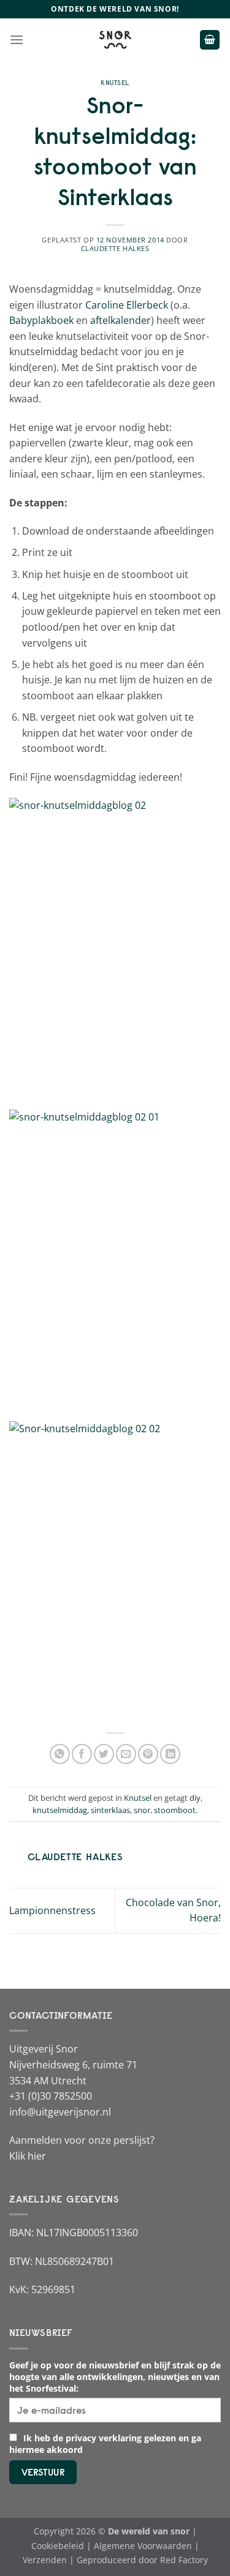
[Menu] (17, 39)
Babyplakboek (41, 320)
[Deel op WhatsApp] (60, 1754)
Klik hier (28, 2156)
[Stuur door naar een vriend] (126, 1754)
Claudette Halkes (115, 248)
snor (142, 1810)
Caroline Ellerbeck (127, 305)
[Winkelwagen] (210, 40)
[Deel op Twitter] (104, 1754)
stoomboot (175, 1810)
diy (195, 1798)
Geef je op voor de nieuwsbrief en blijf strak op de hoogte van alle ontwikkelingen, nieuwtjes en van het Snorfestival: (115, 2377)
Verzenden (45, 2560)
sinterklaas (110, 1810)
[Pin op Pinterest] (148, 1754)
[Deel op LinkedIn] (170, 1754)
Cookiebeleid (58, 2546)
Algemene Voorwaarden (143, 2546)
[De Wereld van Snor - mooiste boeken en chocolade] (115, 40)
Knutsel (115, 83)
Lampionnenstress (52, 1910)
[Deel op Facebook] (82, 1754)
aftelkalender (121, 320)
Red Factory (184, 2560)
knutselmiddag (60, 1810)
